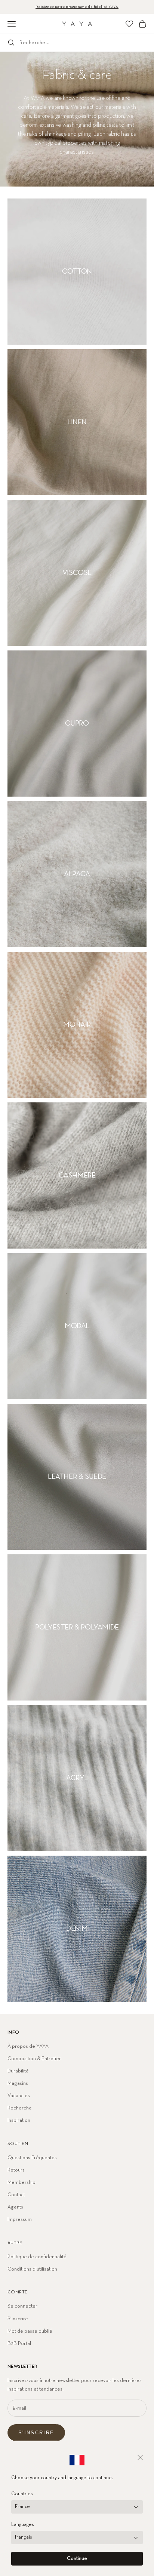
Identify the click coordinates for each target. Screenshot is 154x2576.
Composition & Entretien (35, 2059)
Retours (16, 2170)
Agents (15, 2207)
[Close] (140, 2457)
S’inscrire (18, 2319)
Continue (77, 2559)
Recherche (20, 2108)
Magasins (18, 2083)
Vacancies (19, 2096)
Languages (23, 2525)
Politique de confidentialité (37, 2257)
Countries (22, 2494)
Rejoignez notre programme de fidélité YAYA (77, 7)
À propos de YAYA (28, 2046)
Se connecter (22, 2306)
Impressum (20, 2219)
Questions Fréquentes (32, 2158)
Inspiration (19, 2120)
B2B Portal (19, 2343)
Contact (16, 2195)
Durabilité (18, 2071)
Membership (21, 2182)
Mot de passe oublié (30, 2331)
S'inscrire (36, 2433)
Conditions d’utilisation (32, 2269)
